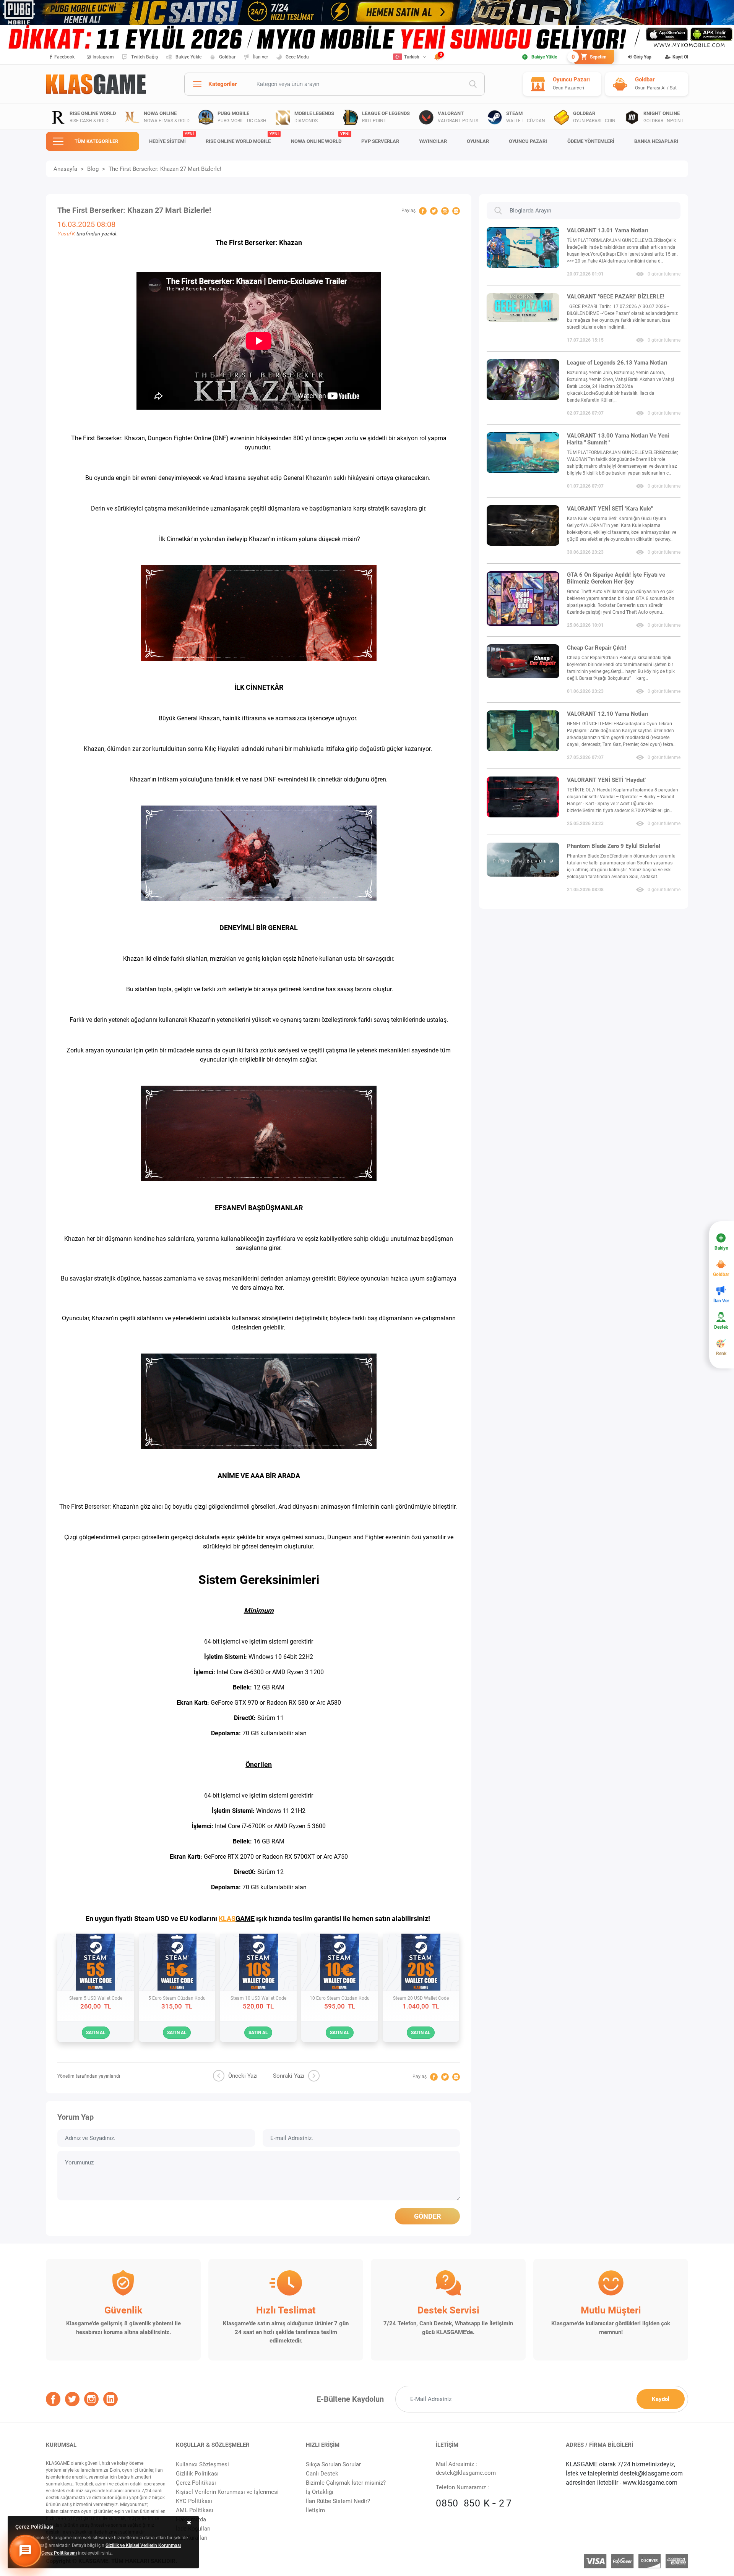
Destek (721, 1327)
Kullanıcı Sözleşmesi (202, 2464)
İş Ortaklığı (320, 2492)
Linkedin (456, 211)
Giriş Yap (642, 57)
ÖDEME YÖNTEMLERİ (591, 141)
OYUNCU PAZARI (528, 141)
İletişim (315, 2510)
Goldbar (227, 57)
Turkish (412, 57)
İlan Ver (721, 1301)
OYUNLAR (478, 141)
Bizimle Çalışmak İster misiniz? (346, 2483)
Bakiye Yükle (188, 57)
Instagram (103, 57)
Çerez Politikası (196, 2483)
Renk (721, 1354)
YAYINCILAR (433, 141)
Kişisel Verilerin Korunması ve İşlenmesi (227, 2492)
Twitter (434, 211)
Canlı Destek (322, 2474)
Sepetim (590, 57)
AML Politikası (195, 2510)
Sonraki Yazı (289, 2076)
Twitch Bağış (145, 57)
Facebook (64, 57)
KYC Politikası (194, 2501)
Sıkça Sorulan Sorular (333, 2464)
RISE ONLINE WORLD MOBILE (242, 138)
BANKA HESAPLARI (656, 141)
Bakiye (721, 1248)
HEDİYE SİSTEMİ (171, 138)
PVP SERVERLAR (380, 141)
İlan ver (261, 57)
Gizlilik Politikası (197, 2474)
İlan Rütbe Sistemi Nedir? (338, 2501)
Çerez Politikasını (59, 2553)
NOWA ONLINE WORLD (320, 138)
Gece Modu (297, 57)
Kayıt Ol (680, 57)
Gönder (427, 2216)
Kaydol (661, 2399)
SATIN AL (96, 2033)
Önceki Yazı (243, 2076)
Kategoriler (222, 84)
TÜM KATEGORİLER (96, 141)
